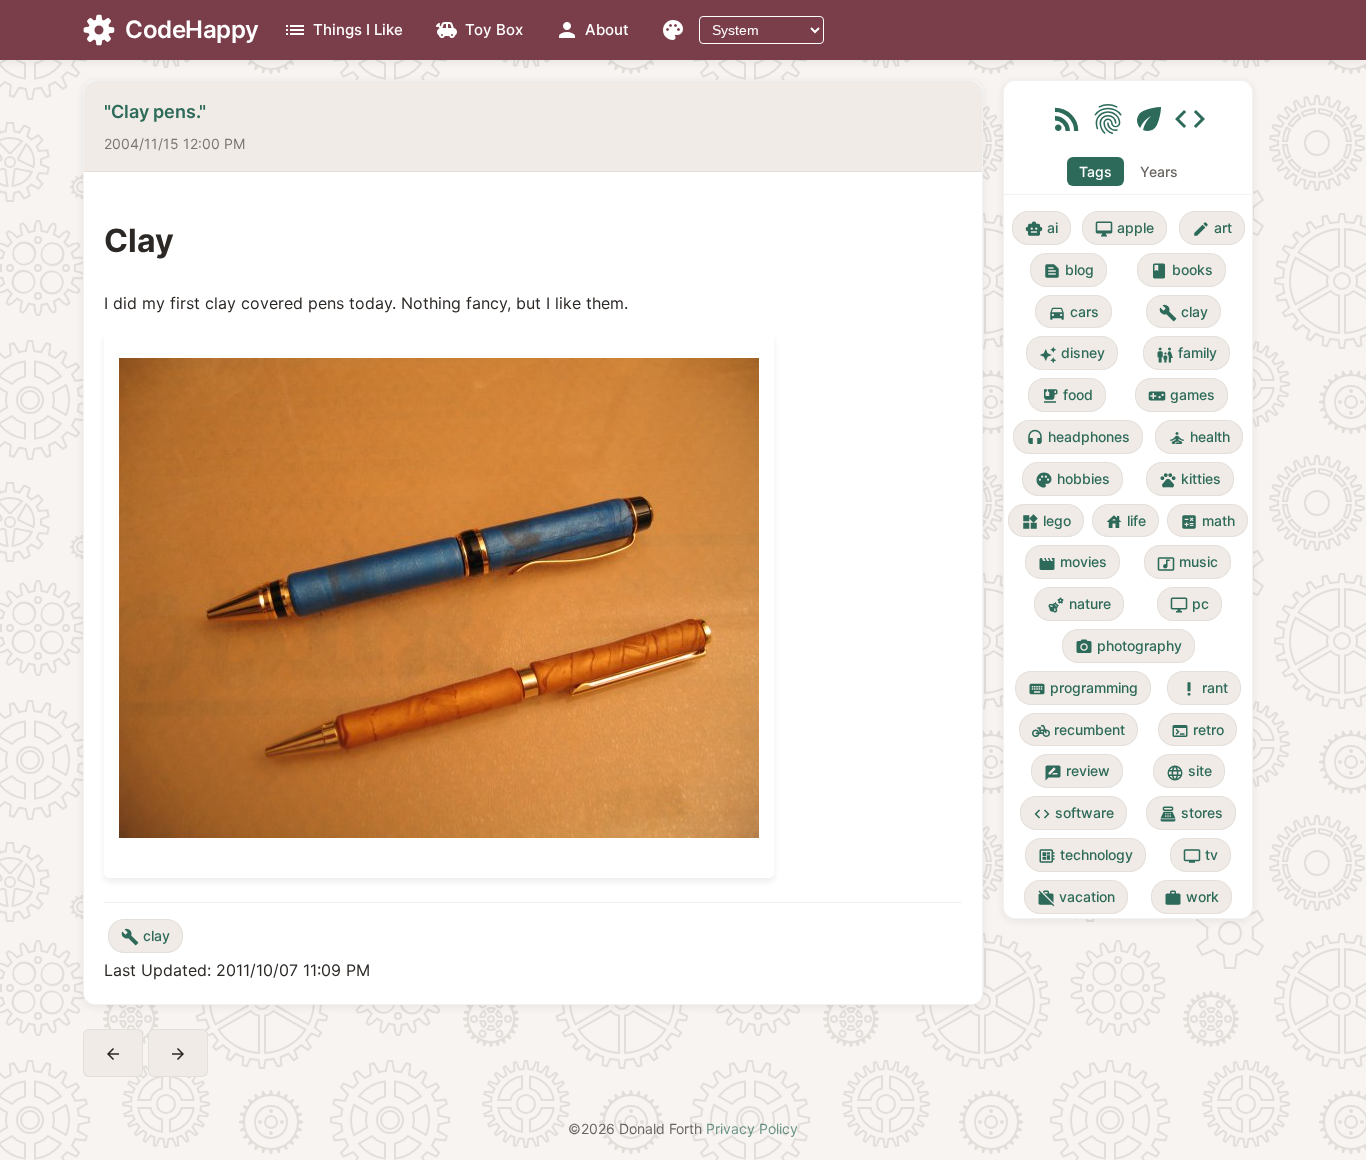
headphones (1078, 437)
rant (1204, 688)
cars (1073, 312)
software (1073, 813)
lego (1046, 521)
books (1181, 270)
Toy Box (479, 30)
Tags (1095, 171)
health (1199, 437)
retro (1197, 730)
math (1207, 521)
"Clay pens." (155, 111)
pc (1189, 604)
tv (1200, 855)
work (1191, 897)
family (1186, 353)
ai (1041, 228)
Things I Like (343, 30)
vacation (1076, 897)
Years (1159, 171)
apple (1124, 228)
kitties (1190, 479)
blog (1068, 270)
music (1187, 562)
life (1125, 521)
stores (1191, 813)
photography (1128, 646)
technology (1085, 855)
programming (1083, 688)
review (1077, 771)
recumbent (1078, 730)
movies (1072, 562)
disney (1072, 353)
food (1067, 395)
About (592, 30)
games (1181, 395)
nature (1079, 604)
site (1189, 771)
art (1212, 228)
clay (145, 936)
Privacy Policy (752, 1128)
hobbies (1072, 479)
